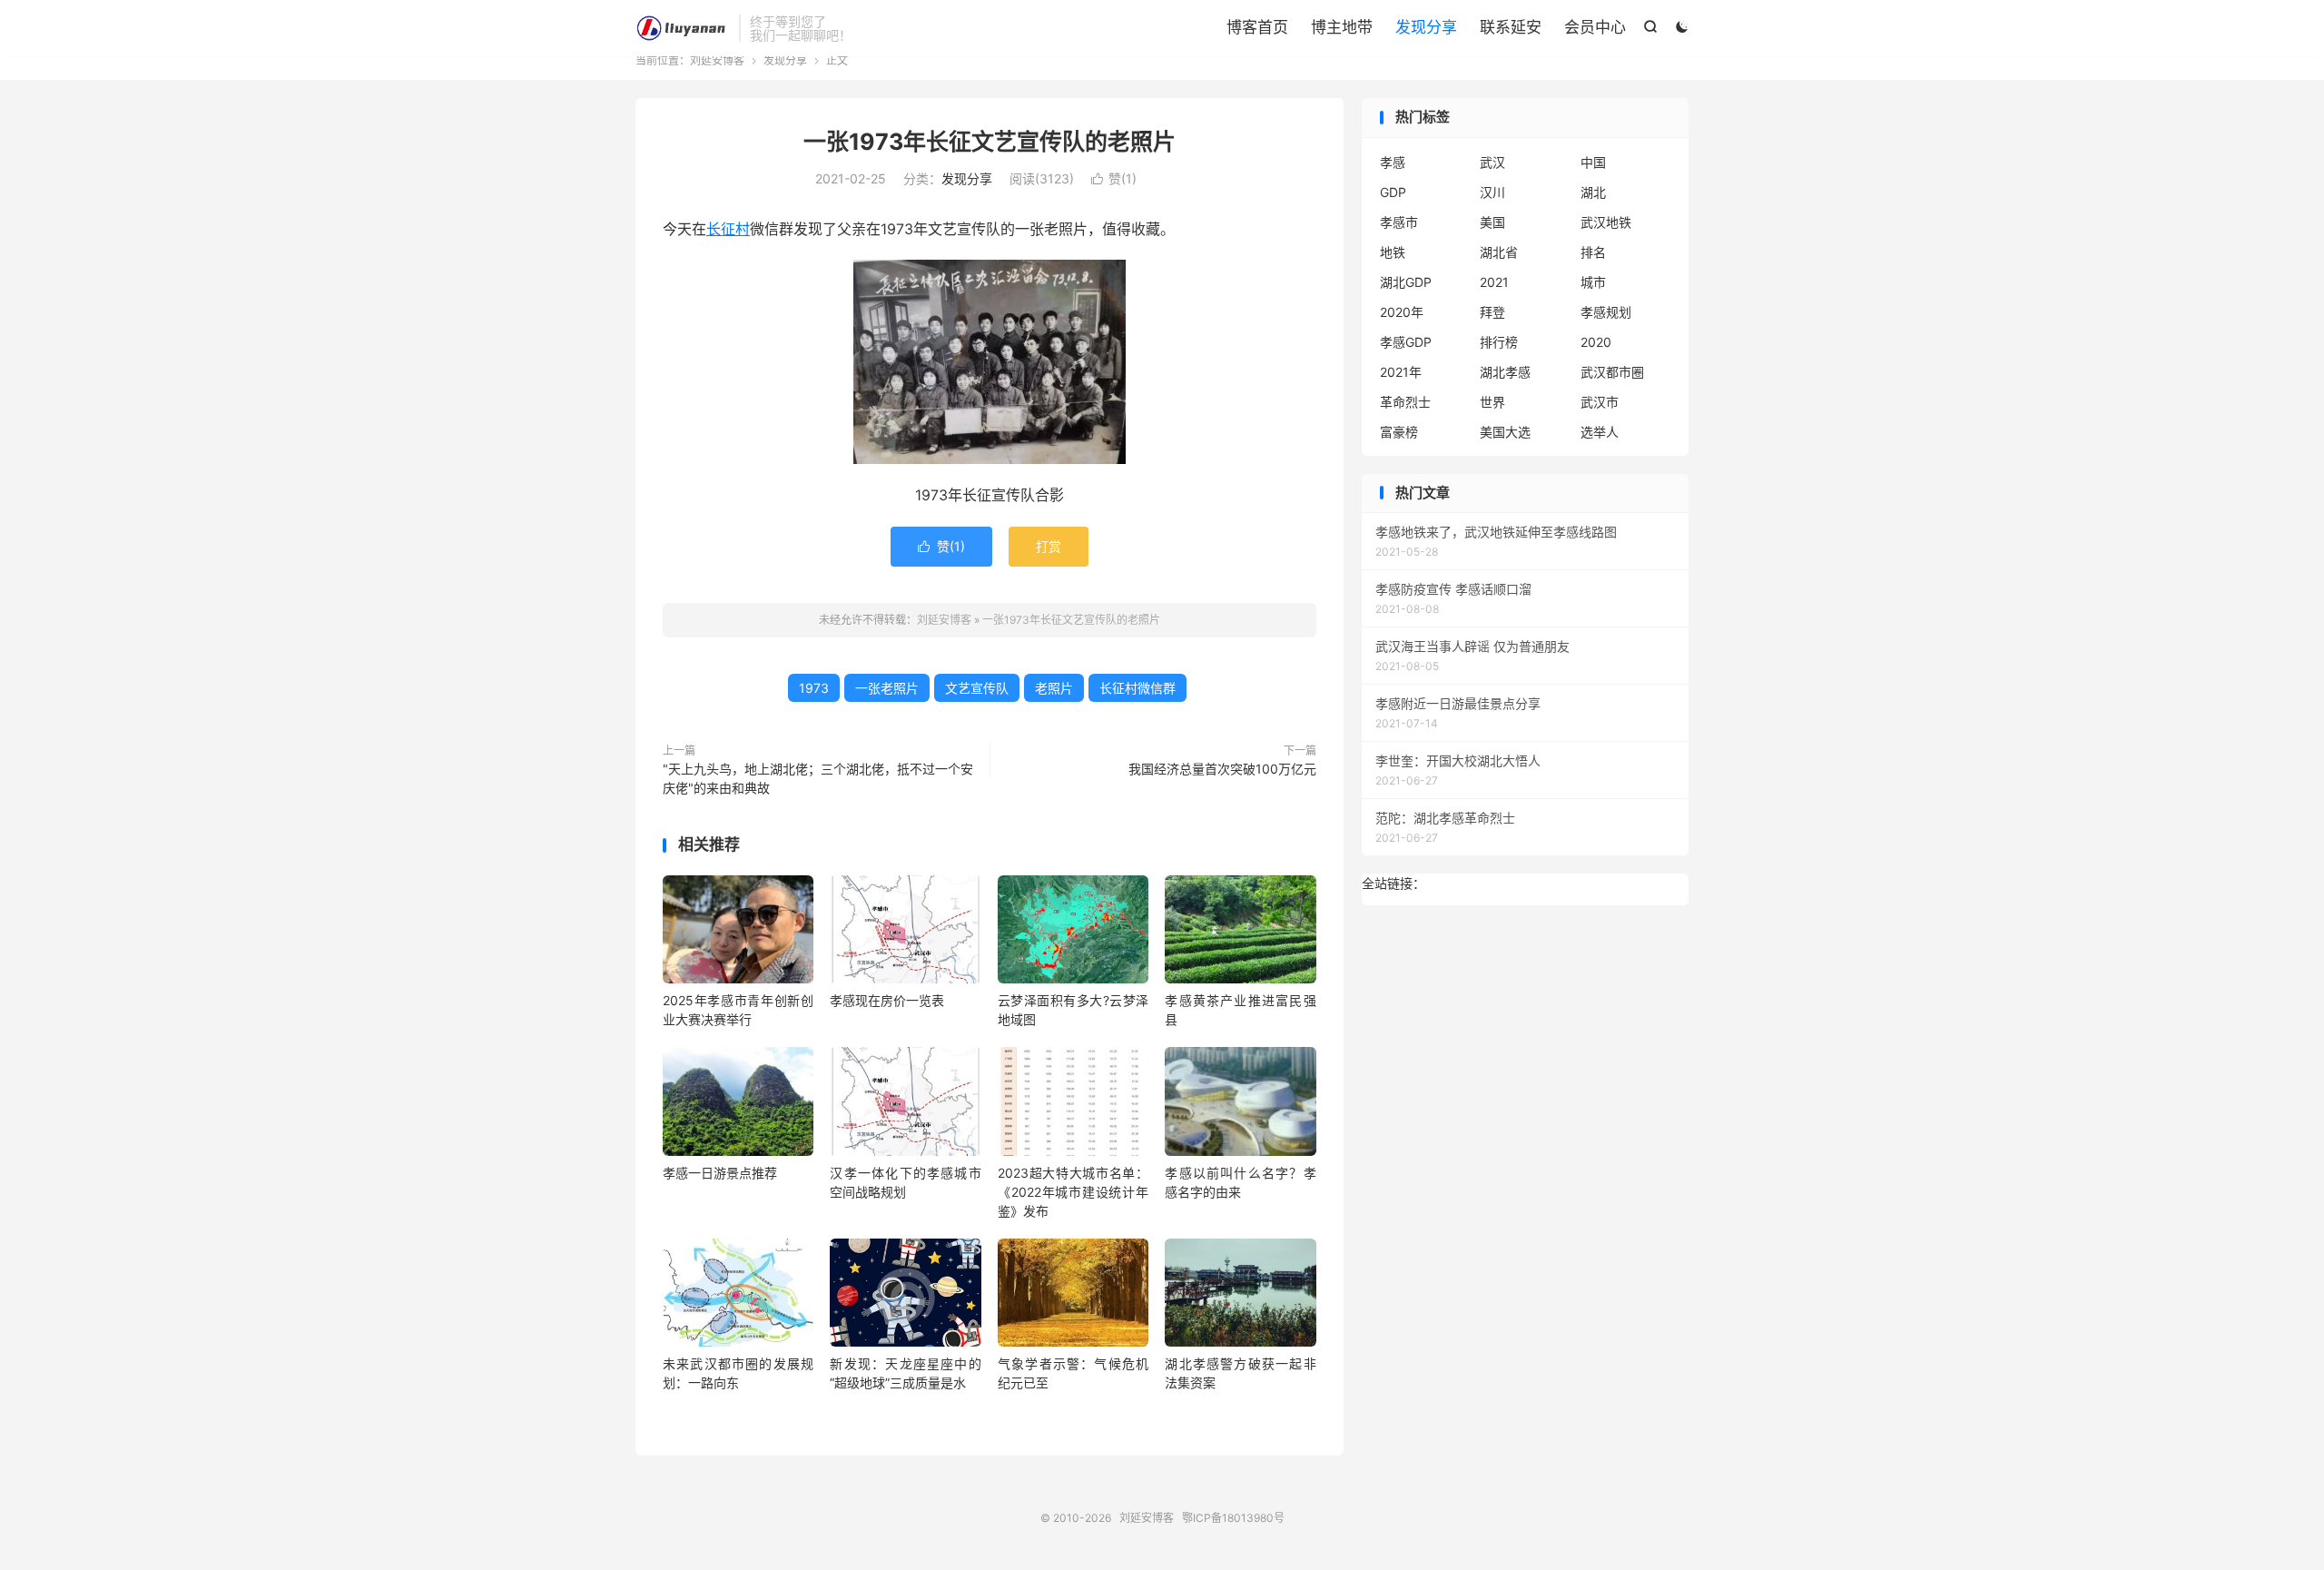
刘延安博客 (683, 28)
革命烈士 (1405, 402)
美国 (1492, 222)
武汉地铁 (1606, 222)
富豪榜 (1399, 432)
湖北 (1593, 192)
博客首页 (1257, 27)
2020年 (1402, 312)
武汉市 (1600, 402)
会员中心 (1595, 27)
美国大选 (1505, 432)
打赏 (1049, 546)
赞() (1114, 178)
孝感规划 (1606, 312)
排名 (1593, 252)
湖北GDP (1406, 282)
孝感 (1393, 162)
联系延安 (1511, 27)
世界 (1492, 402)
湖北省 (1499, 252)
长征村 (728, 229)
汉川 (1492, 192)
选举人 (1600, 432)
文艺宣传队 (977, 688)
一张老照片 (887, 688)
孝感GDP (1406, 342)
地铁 (1393, 252)
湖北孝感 (1505, 372)
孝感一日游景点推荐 (720, 1173)
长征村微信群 (1137, 688)
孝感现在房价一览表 (887, 1000)
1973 (814, 688)
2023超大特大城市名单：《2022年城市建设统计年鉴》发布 (1073, 1192)
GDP (1393, 192)
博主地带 (1342, 27)
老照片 (1054, 688)
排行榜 (1499, 342)
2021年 (1401, 372)
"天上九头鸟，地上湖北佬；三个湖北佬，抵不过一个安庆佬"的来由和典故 (818, 778)
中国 (1593, 162)
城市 (1593, 282)
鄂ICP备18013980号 (1233, 1518)
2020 (1596, 342)
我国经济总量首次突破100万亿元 (1222, 769)
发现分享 (1426, 27)
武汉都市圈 (1612, 372)
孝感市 (1399, 222)
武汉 (1492, 162)
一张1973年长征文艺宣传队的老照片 (990, 142)
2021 (1494, 282)
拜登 (1492, 312)
